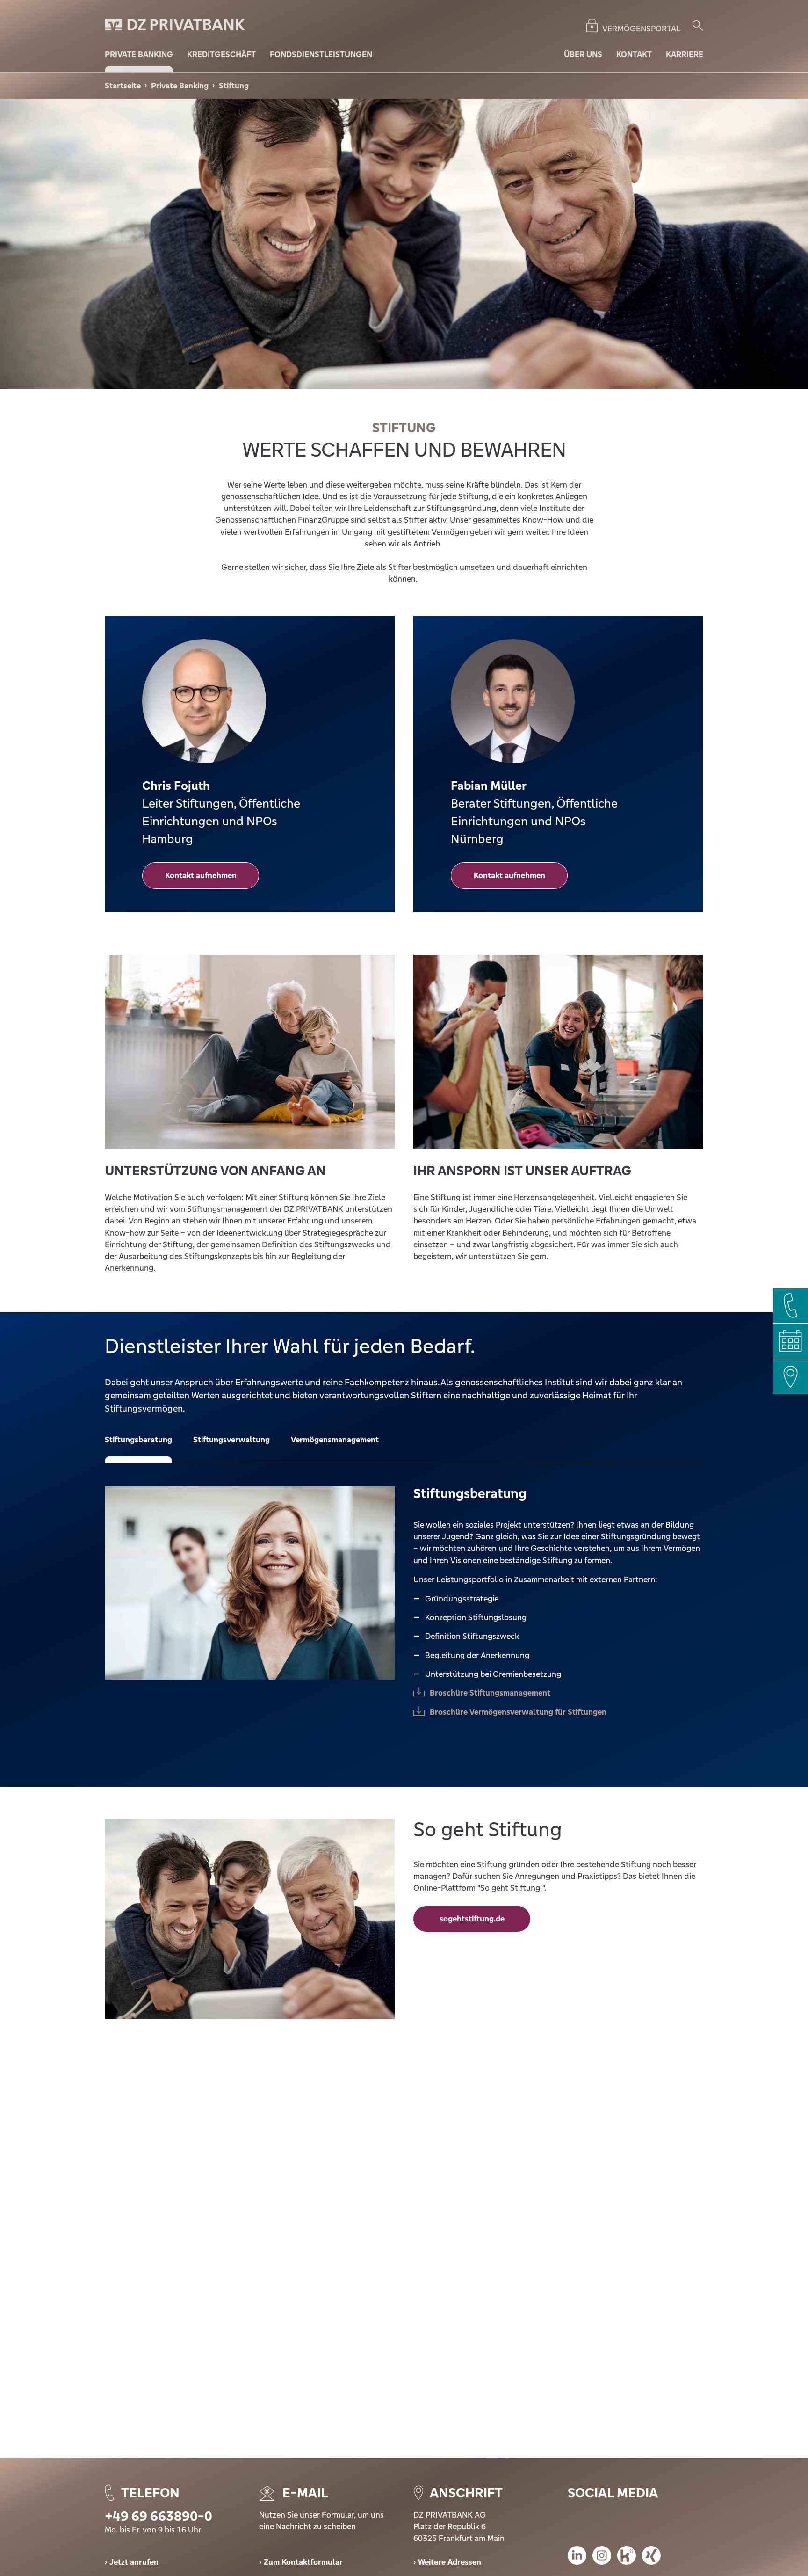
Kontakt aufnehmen (201, 875)
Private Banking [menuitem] (139, 54)
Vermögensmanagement (335, 1440)
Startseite (123, 86)
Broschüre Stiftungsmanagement (490, 1693)
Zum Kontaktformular (303, 2562)
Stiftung (234, 86)
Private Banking (180, 86)
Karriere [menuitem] (685, 54)
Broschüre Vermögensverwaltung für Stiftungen (518, 1712)
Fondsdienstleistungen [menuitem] (321, 54)
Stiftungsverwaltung (231, 1440)
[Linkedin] (577, 2557)
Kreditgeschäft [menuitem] (221, 54)
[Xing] (651, 2557)
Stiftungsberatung (138, 1440)
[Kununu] (627, 2557)
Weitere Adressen (450, 2562)
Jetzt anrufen (134, 2562)
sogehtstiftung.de (472, 1919)
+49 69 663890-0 (159, 2516)
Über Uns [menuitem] (583, 54)
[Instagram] (602, 2557)
